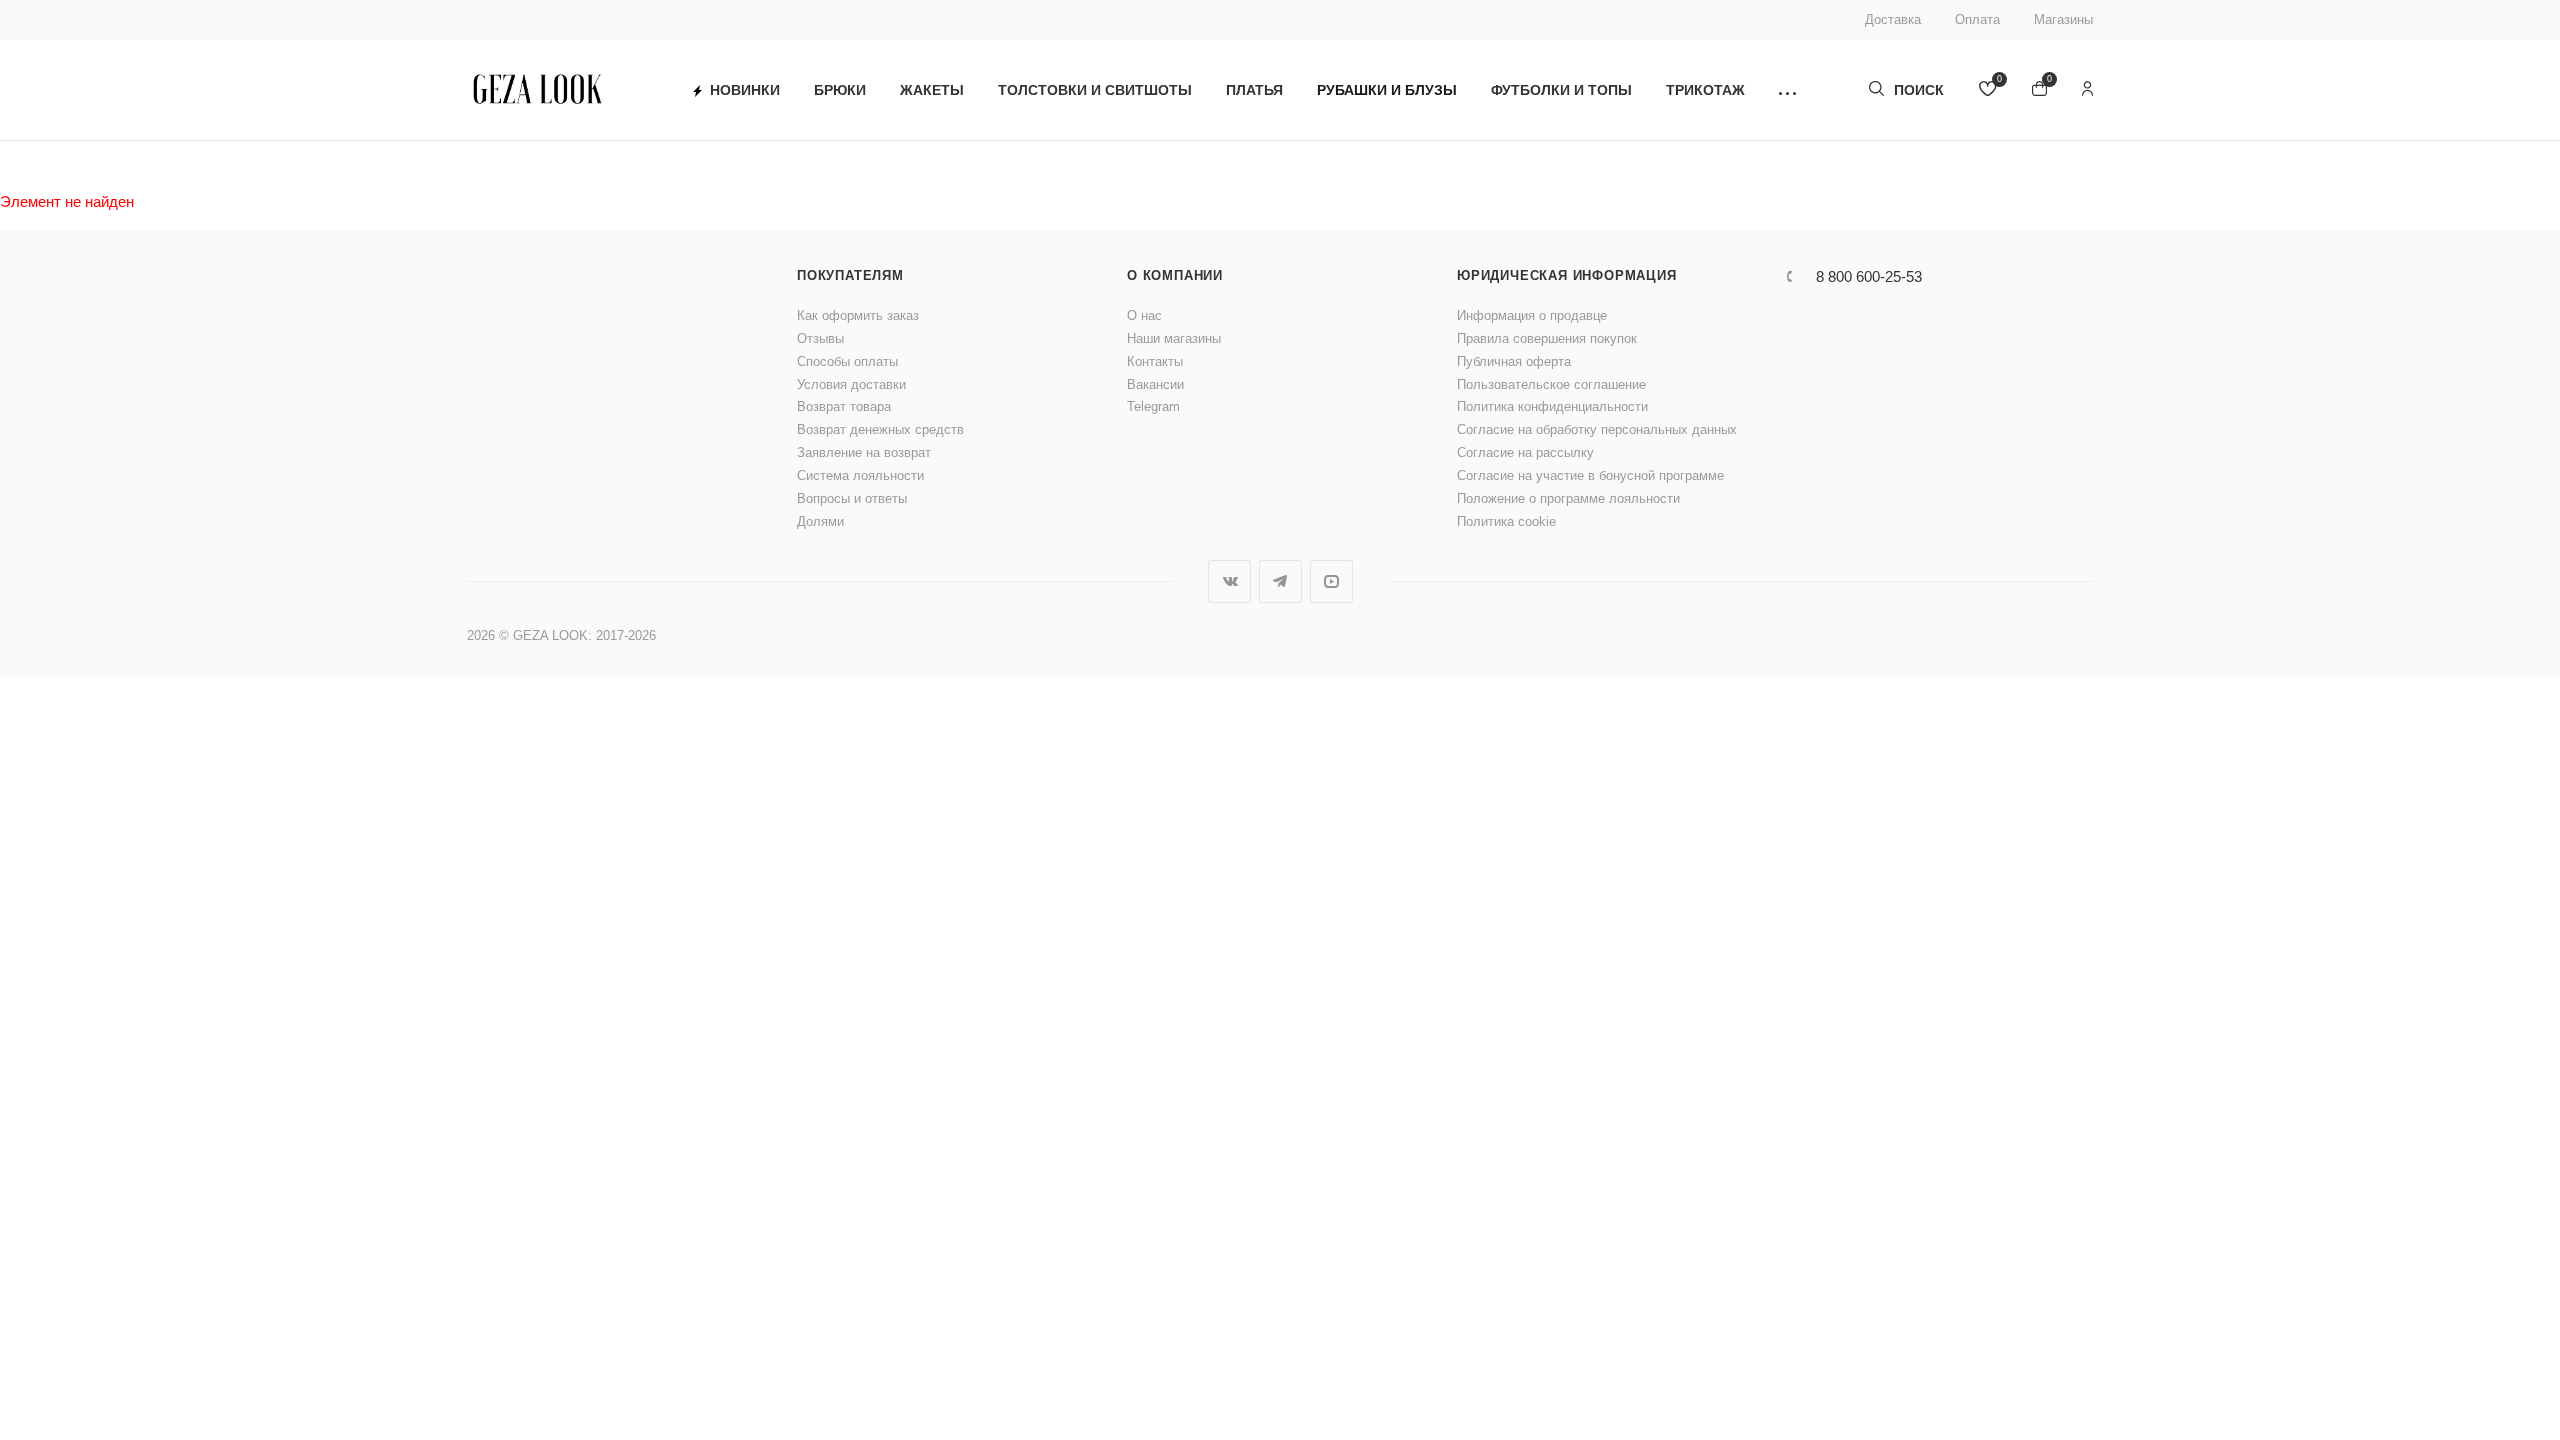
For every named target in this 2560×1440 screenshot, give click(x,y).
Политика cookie (1506, 521)
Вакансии (1155, 384)
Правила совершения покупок (1547, 338)
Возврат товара (844, 406)
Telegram (1153, 406)
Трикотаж (1705, 90)
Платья (1254, 90)
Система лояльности (860, 475)
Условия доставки (851, 384)
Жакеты (932, 90)
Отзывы (820, 338)
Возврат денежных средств (880, 429)
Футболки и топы (1561, 90)
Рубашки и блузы (1387, 90)
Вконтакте (1229, 581)
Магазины (2063, 19)
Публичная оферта (1514, 361)
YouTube (1331, 581)
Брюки (840, 90)
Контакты (1155, 361)
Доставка (1893, 19)
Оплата (1977, 19)
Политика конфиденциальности (1552, 406)
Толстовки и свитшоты (1095, 90)
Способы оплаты (847, 361)
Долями (820, 521)
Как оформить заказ (858, 315)
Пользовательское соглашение (1551, 384)
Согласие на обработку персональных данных (1597, 429)
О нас (1144, 315)
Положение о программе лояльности (1568, 498)
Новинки (745, 90)
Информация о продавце (1532, 315)
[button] (1787, 90)
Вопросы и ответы (852, 498)
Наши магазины (1174, 338)
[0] (1988, 90)
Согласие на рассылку (1525, 452)
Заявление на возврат (864, 452)
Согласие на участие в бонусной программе (1590, 475)
